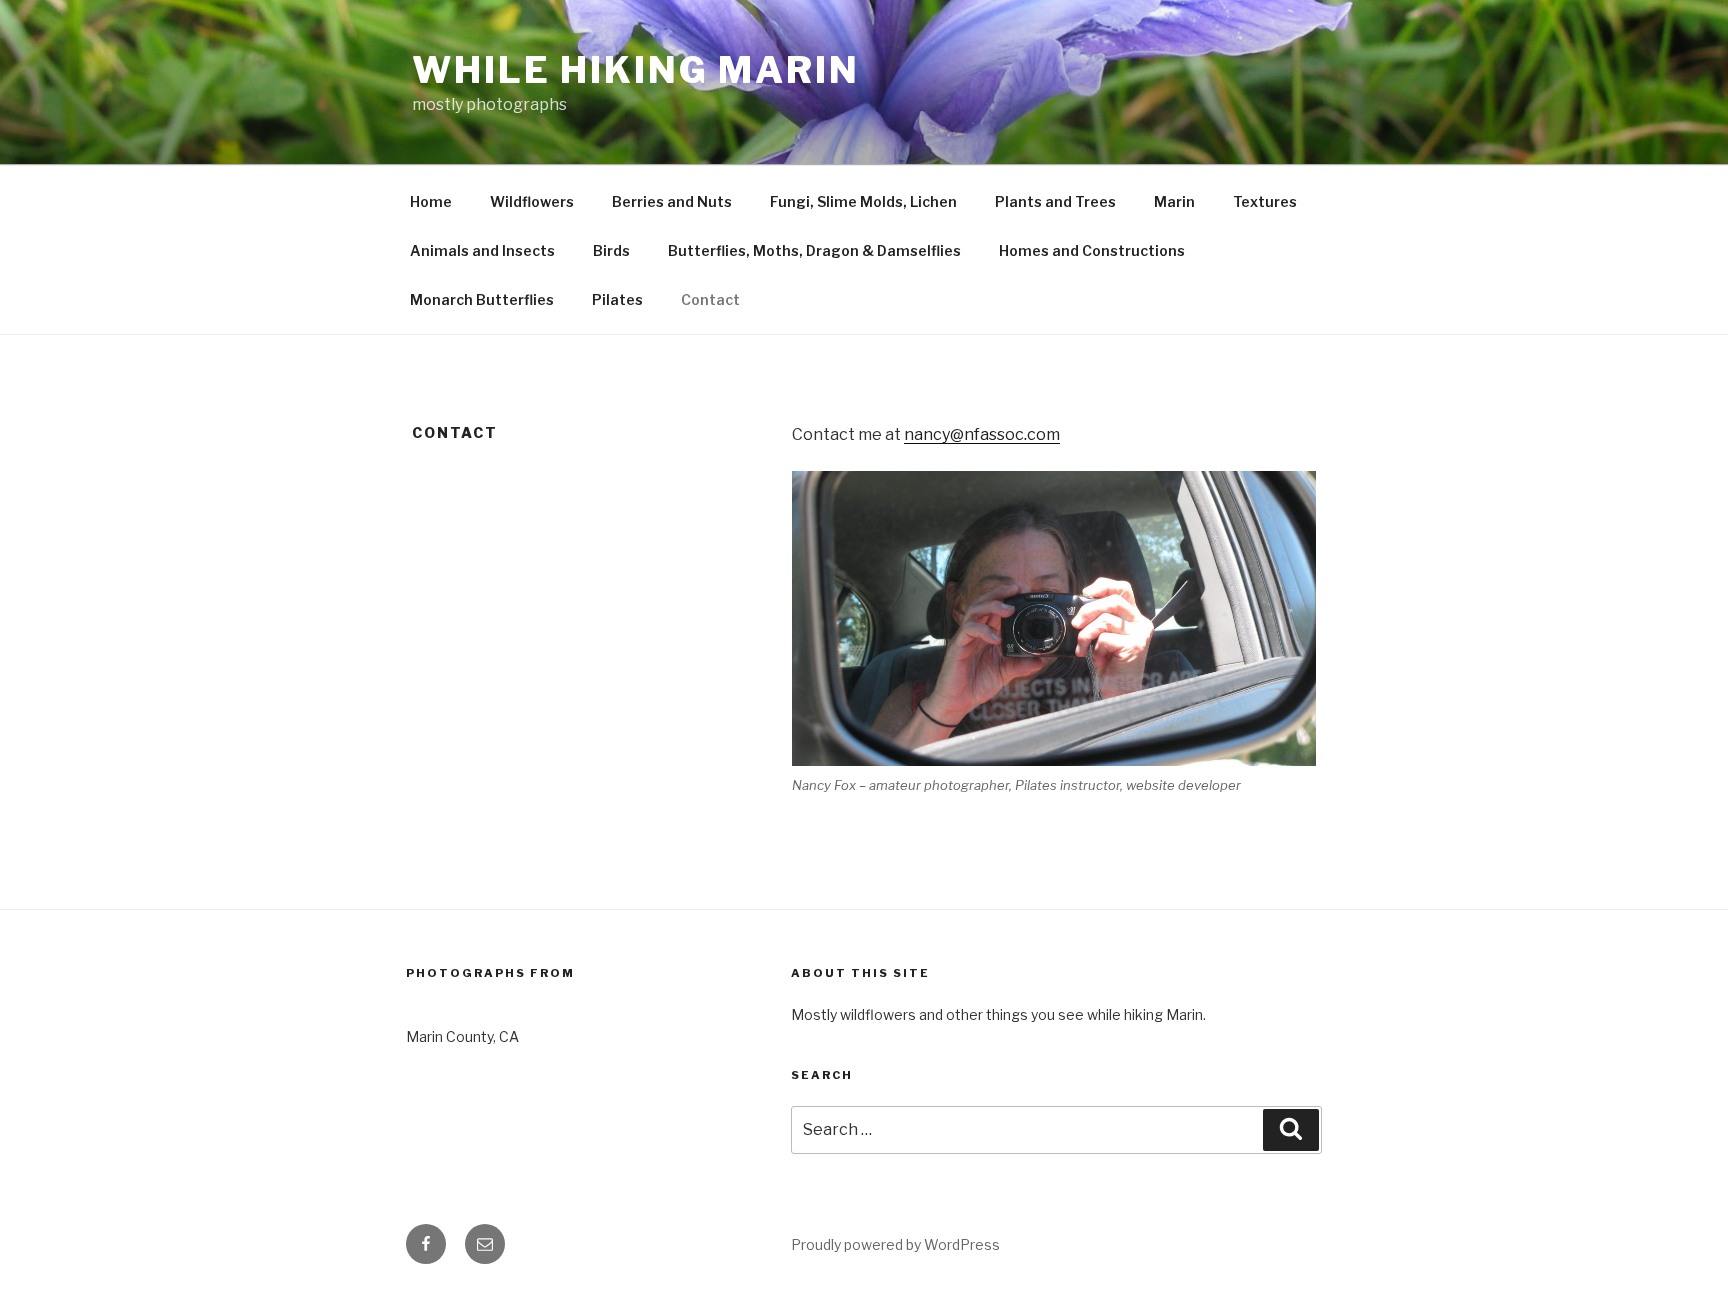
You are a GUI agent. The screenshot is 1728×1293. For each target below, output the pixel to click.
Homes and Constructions (1092, 250)
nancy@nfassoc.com (982, 434)
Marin (1174, 201)
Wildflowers (532, 201)
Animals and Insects (482, 250)
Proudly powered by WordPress (895, 1244)
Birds (611, 250)
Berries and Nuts (672, 201)
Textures (1265, 201)
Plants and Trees (1055, 201)
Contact (710, 299)
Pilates (617, 299)
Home (431, 201)
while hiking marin (636, 70)
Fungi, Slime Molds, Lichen (863, 201)
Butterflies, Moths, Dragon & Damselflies (814, 250)
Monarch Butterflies (482, 299)
